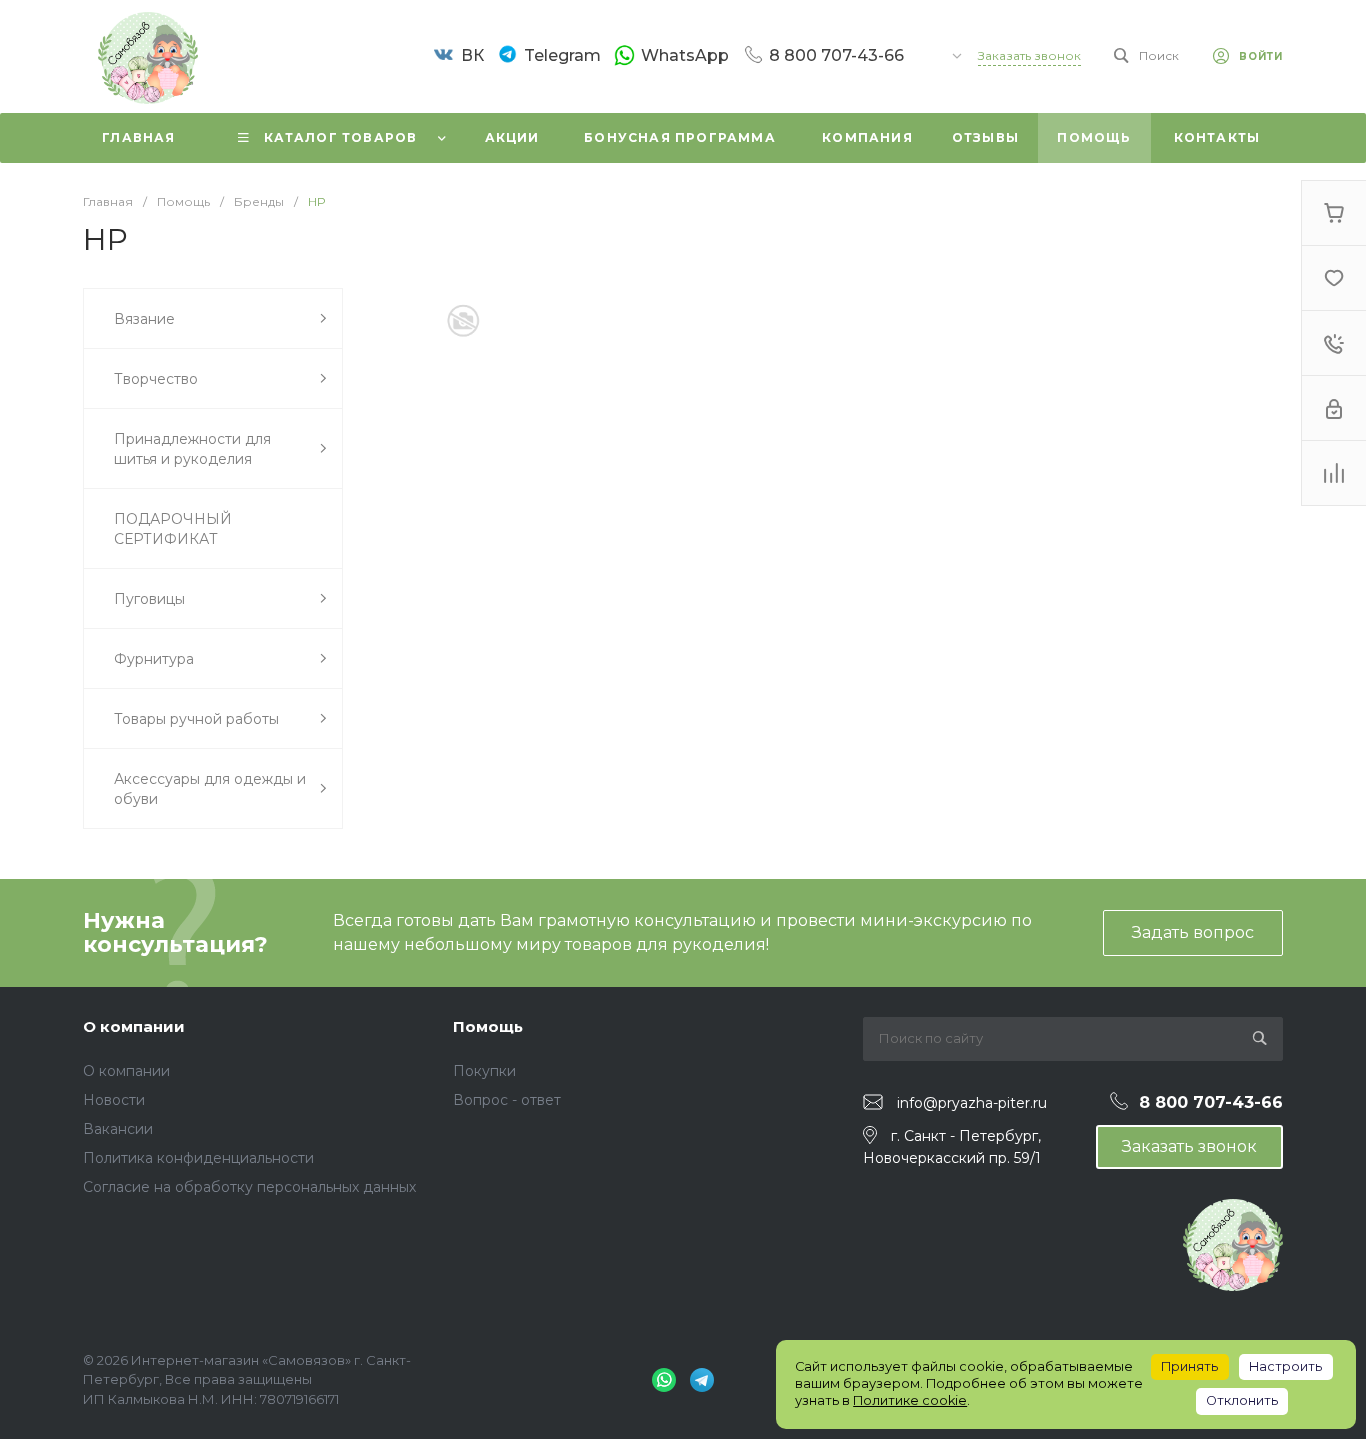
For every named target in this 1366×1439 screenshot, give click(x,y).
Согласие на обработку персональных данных (249, 1187)
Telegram (562, 55)
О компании (134, 1026)
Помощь (488, 1026)
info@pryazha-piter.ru (972, 1103)
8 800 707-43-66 (836, 55)
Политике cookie (910, 1400)
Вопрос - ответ (507, 1100)
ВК (472, 55)
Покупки (484, 1071)
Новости (114, 1100)
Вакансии (118, 1129)
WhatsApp (685, 55)
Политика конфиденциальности (198, 1158)
